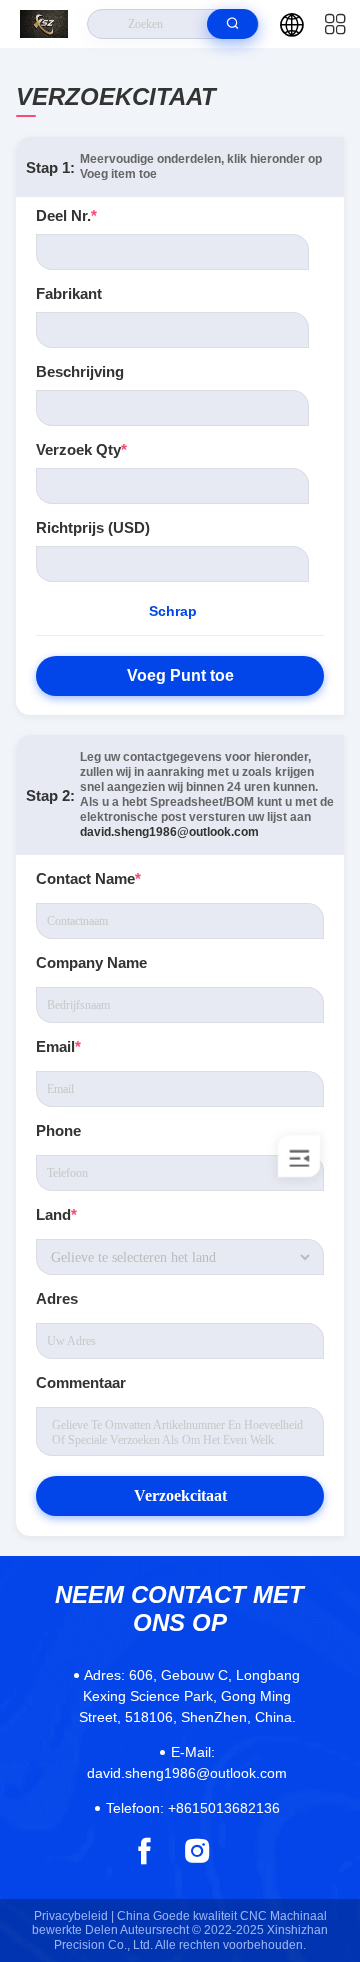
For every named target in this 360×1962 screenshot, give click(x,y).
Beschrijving (80, 371)
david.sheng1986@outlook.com (169, 832)
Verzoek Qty (81, 449)
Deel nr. (66, 215)
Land (56, 1214)
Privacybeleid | (74, 1916)
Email (58, 1046)
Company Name (91, 962)
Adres (57, 1298)
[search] (232, 24)
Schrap (173, 611)
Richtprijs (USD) (93, 527)
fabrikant (69, 293)
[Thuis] (44, 24)
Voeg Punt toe (180, 675)
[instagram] (197, 1850)
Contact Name (88, 878)
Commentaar (81, 1382)
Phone (58, 1130)
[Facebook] (144, 1850)
